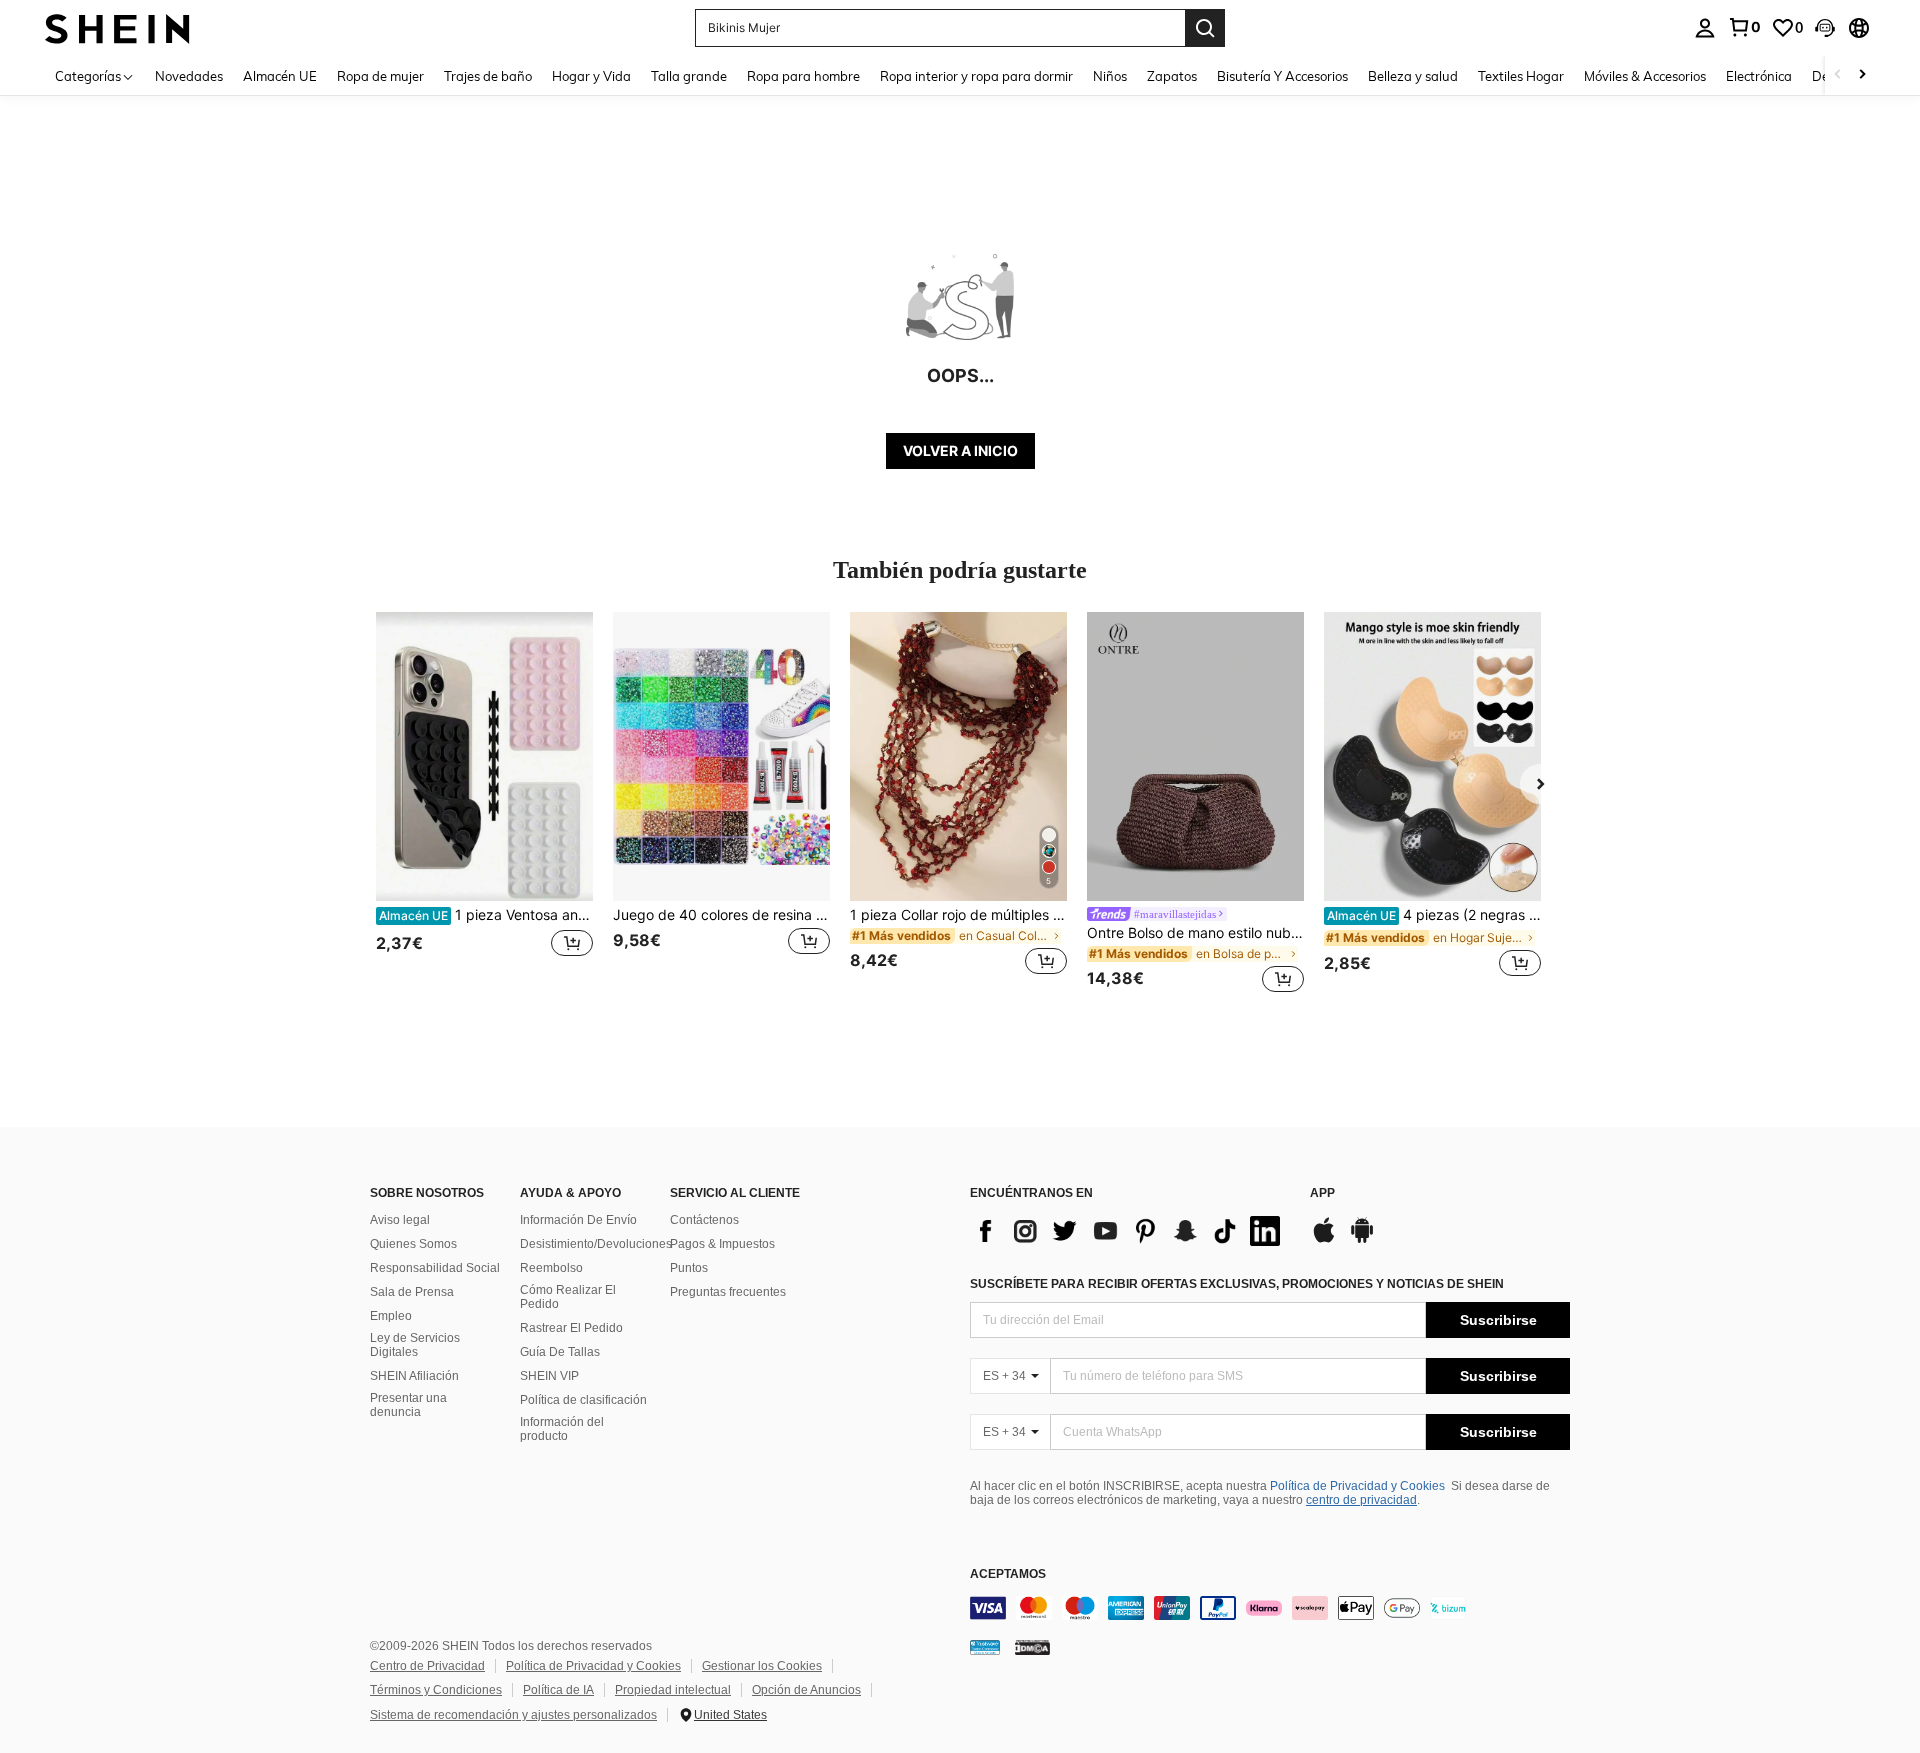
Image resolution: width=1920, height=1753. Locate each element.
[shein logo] (117, 27)
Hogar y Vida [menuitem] (591, 76)
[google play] (1362, 1240)
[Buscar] (1205, 28)
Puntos (689, 1268)
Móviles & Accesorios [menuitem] (1645, 76)
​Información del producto (562, 1429)
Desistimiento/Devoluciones (596, 1244)
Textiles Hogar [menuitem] (1521, 76)
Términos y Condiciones (436, 1690)
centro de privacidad (1361, 1500)
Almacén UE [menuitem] (280, 76)
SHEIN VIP (549, 1376)
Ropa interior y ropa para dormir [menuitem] (976, 76)
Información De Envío (578, 1220)
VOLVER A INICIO (960, 450)
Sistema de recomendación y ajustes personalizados (513, 1715)
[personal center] (1705, 28)
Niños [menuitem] (1110, 76)
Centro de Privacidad (427, 1666)
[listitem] (484, 805)
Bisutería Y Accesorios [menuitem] (1282, 76)
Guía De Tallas (560, 1352)
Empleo (391, 1316)
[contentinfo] (1270, 1608)
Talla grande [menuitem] (689, 76)
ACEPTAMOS (1008, 1574)
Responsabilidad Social (435, 1268)
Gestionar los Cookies (762, 1666)
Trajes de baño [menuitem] (488, 76)
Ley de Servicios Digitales (415, 1345)
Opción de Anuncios (806, 1690)
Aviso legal (400, 1220)
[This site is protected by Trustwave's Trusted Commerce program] (985, 1647)
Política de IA (558, 1690)
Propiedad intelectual (673, 1690)
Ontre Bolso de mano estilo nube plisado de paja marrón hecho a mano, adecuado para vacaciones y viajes (1195, 933)
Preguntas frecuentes (728, 1292)
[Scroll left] (1838, 75)
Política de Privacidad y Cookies (1357, 1486)
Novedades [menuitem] (189, 76)
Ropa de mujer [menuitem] (380, 76)
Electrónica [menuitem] (1759, 76)
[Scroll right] (1862, 75)
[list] (1130, 1231)
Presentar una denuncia (408, 1405)
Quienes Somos (413, 1244)
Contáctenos (704, 1220)
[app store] (1324, 1240)
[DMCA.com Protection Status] (1032, 1647)
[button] (1825, 28)
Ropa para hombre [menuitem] (803, 76)
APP (1322, 1193)
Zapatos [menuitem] (1172, 76)
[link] (1744, 27)
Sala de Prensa (412, 1292)
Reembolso (551, 1268)
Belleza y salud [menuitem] (1413, 76)
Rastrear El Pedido (571, 1328)
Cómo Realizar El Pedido (568, 1297)
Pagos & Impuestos (722, 1244)
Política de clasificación (583, 1400)
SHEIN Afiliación (414, 1376)
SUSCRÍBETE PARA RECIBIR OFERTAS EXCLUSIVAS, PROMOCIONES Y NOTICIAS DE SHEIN (1237, 1284)
